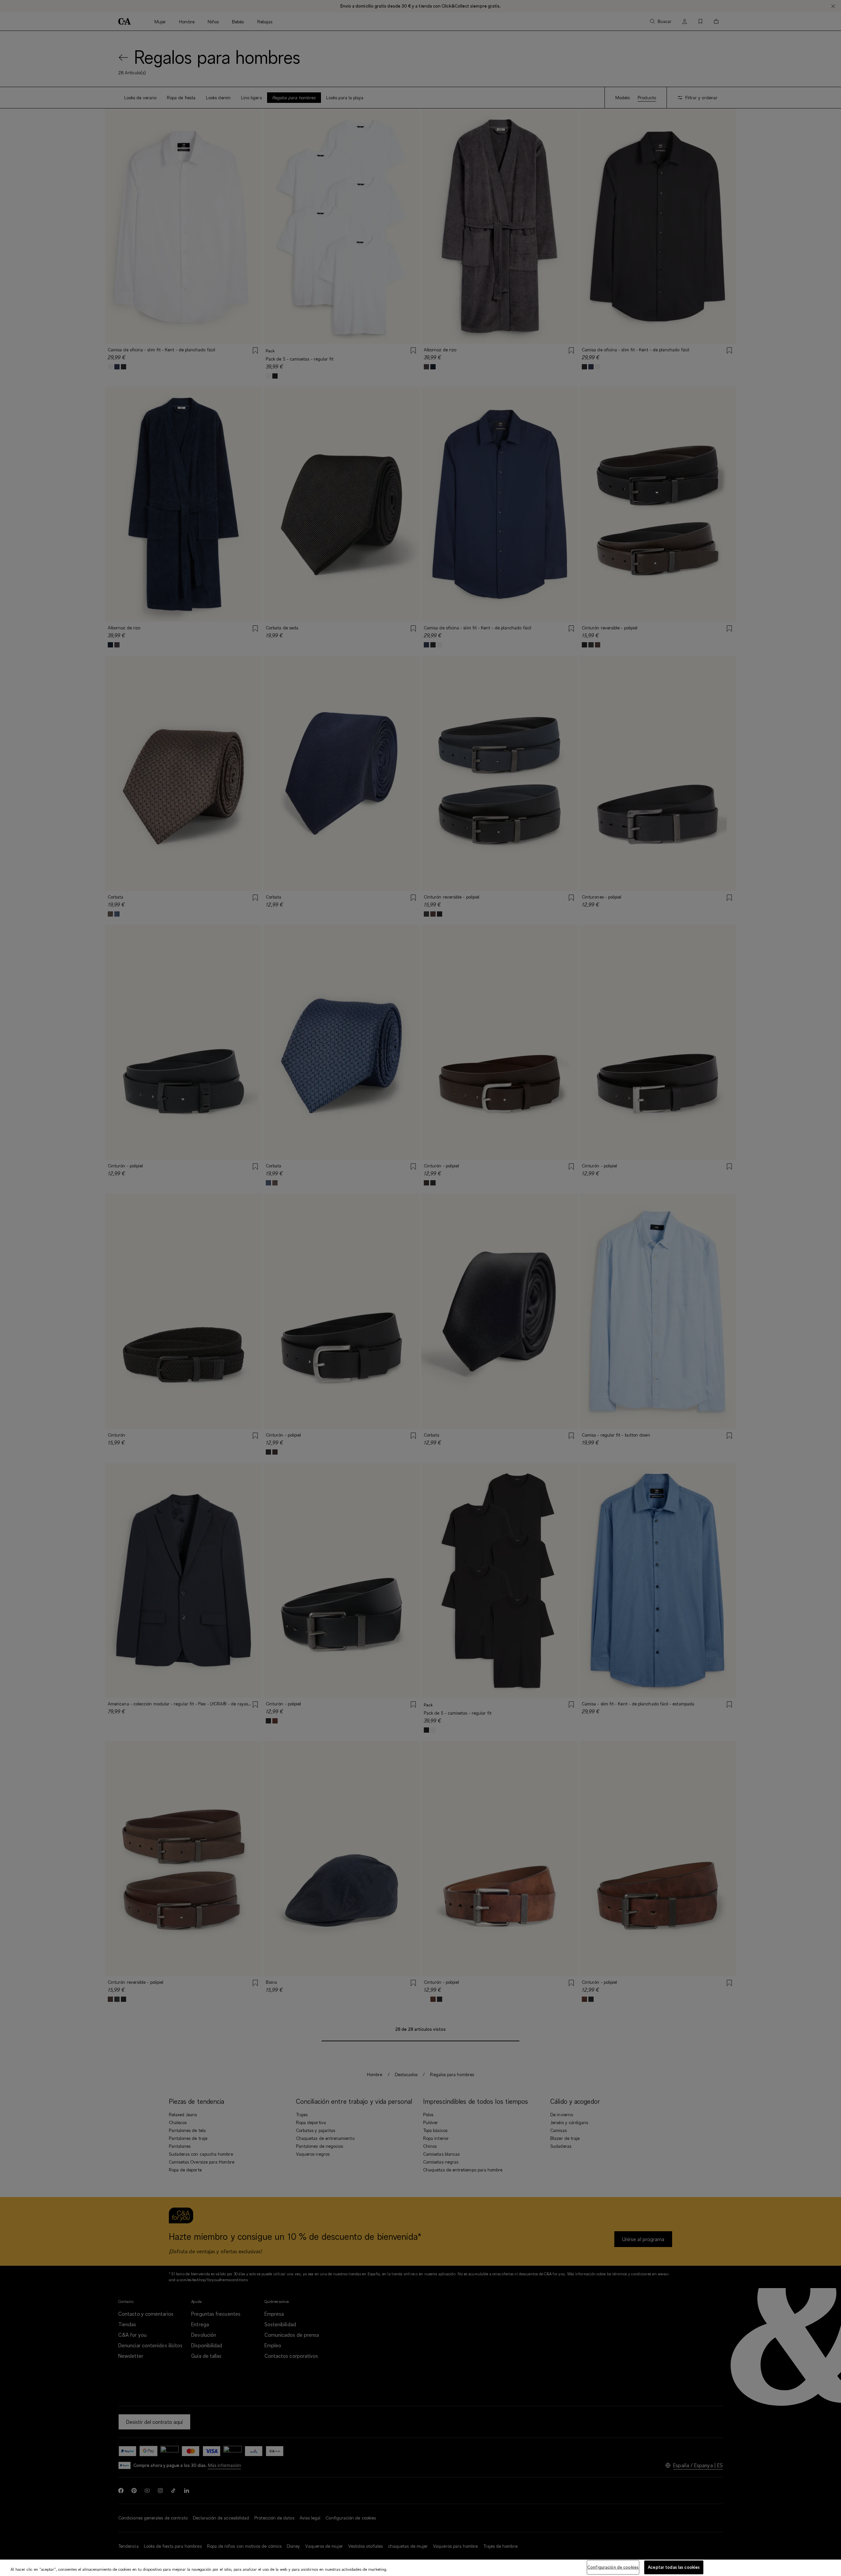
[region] (420, 2568)
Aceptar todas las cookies (674, 2567)
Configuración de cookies (613, 2567)
